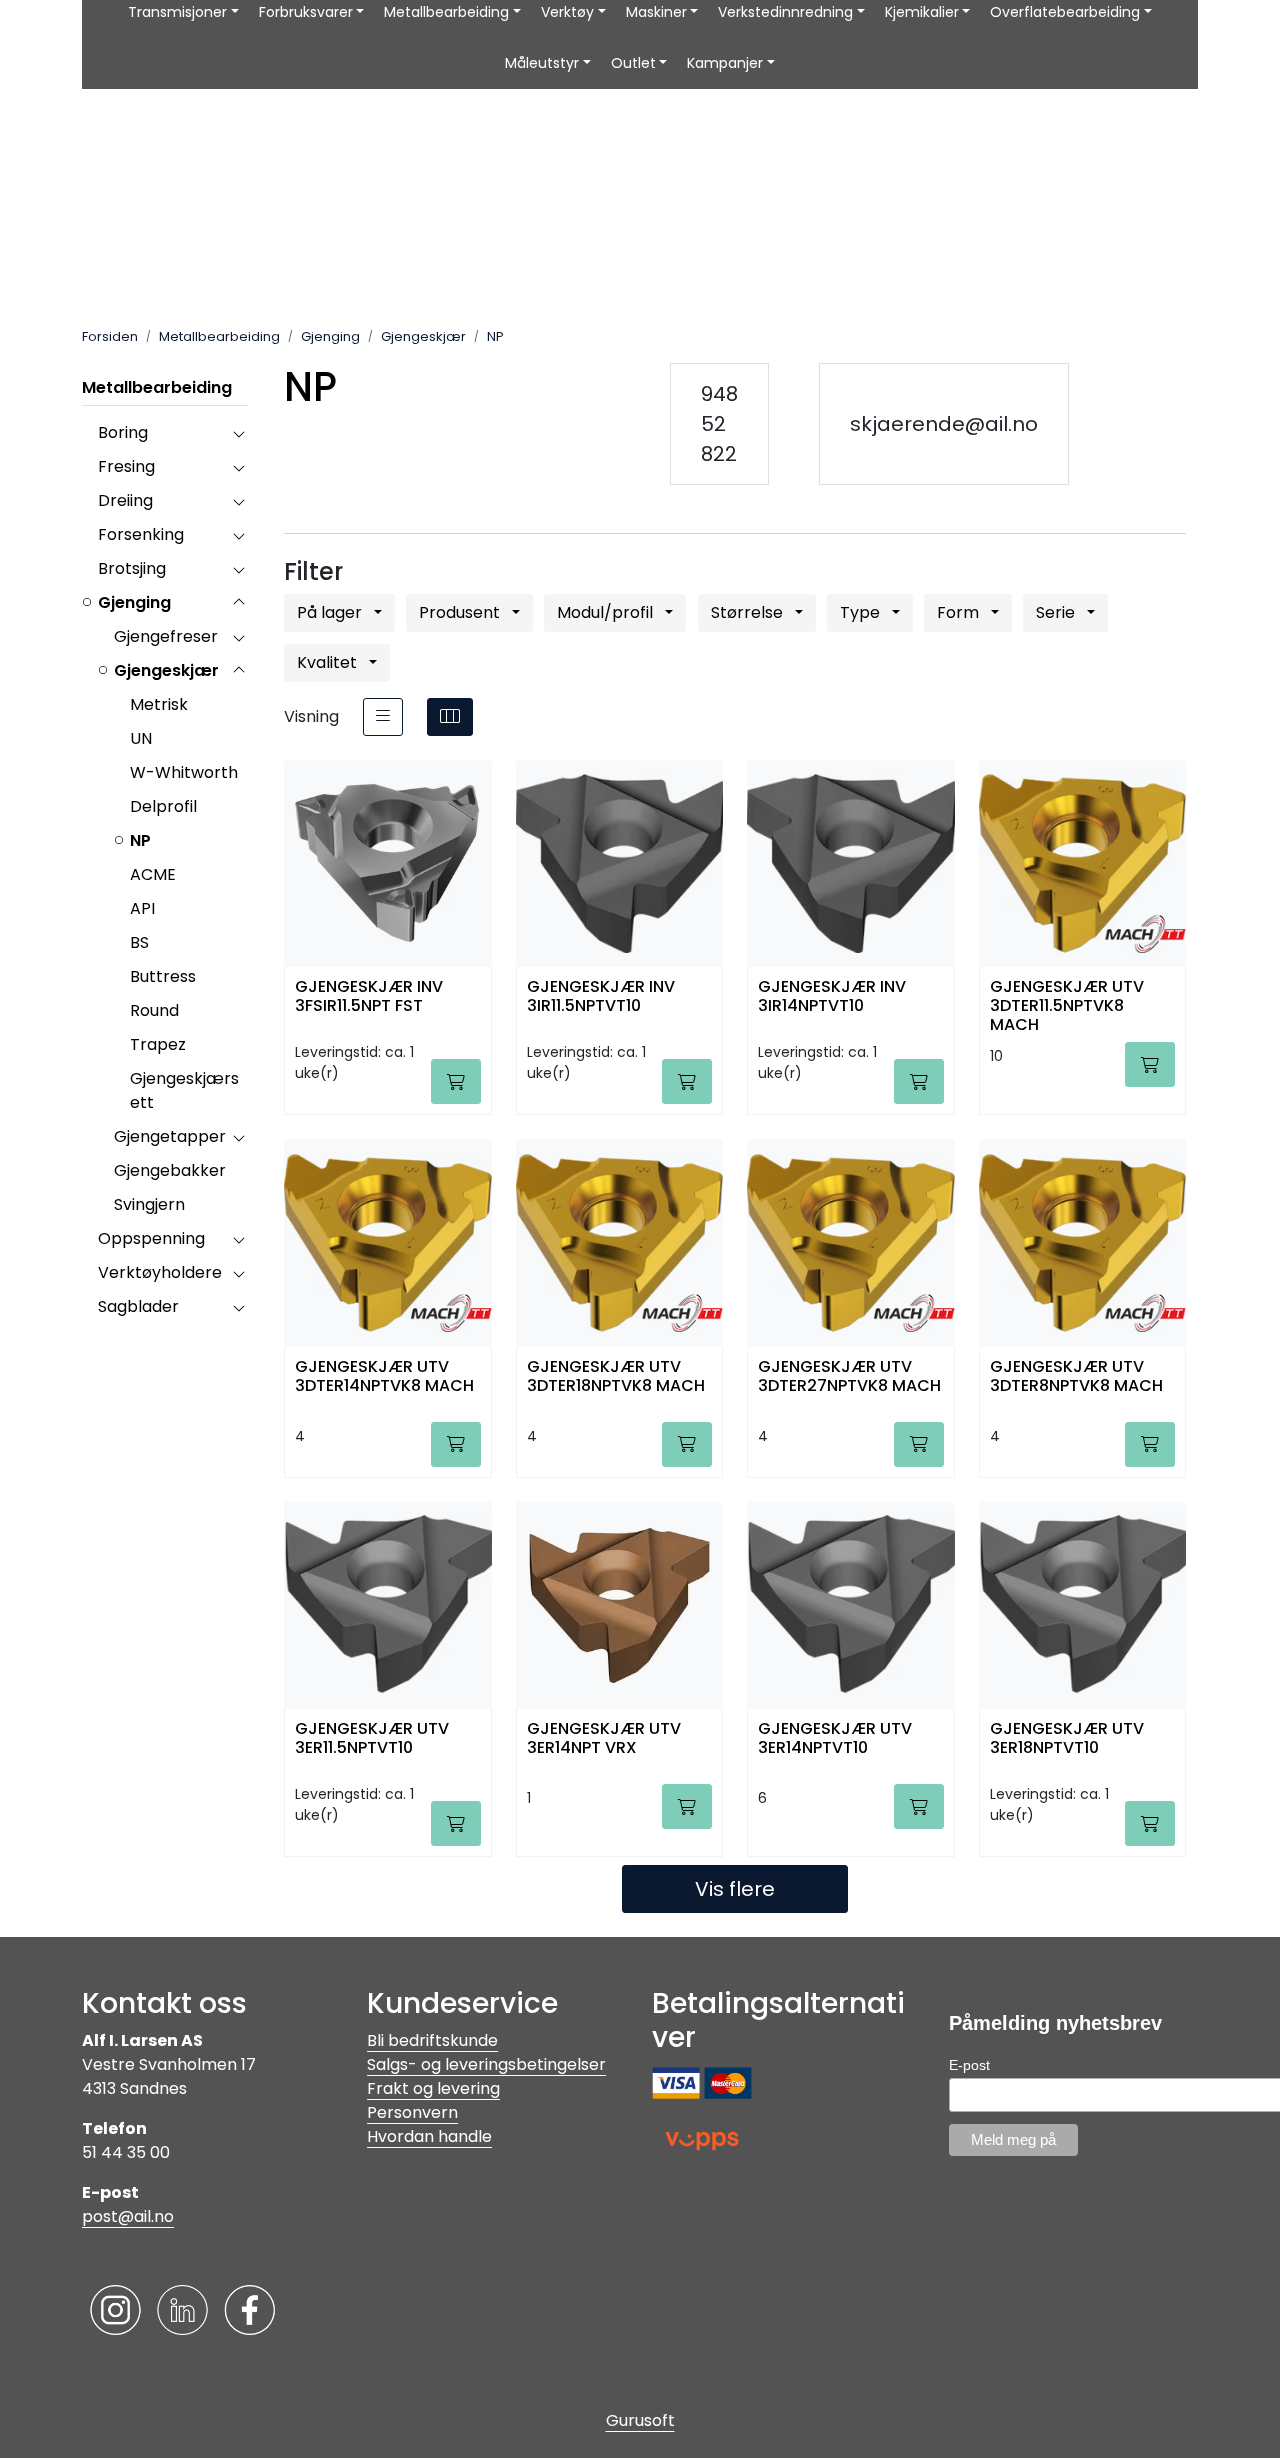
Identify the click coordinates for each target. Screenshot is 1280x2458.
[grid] (450, 717)
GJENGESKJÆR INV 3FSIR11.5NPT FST (369, 997)
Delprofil (163, 806)
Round (154, 1010)
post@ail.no (128, 2216)
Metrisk (159, 704)
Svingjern (149, 1204)
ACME (153, 874)
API (142, 908)
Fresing (126, 466)
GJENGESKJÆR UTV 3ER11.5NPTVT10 (372, 1739)
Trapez (158, 1044)
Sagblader (138, 1306)
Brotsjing (132, 568)
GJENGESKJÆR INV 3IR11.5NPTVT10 (601, 997)
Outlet (633, 63)
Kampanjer (725, 63)
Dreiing (125, 500)
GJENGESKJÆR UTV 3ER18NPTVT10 (1067, 1739)
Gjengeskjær (166, 670)
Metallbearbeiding (157, 387)
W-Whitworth (184, 772)
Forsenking (141, 534)
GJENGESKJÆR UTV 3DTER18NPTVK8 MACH (616, 1377)
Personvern (412, 2112)
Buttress (163, 976)
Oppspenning (151, 1238)
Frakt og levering (433, 2088)
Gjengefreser (166, 636)
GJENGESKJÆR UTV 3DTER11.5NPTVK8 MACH (1067, 1004)
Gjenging (134, 602)
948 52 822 (719, 424)
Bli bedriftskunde (432, 2040)
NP (140, 840)
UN (141, 738)
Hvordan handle (429, 2136)
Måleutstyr (542, 63)
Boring (123, 432)
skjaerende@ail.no (944, 424)
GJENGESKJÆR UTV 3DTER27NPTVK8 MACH (849, 1377)
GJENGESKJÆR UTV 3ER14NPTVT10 (835, 1739)
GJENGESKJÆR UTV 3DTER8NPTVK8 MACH (1076, 1377)
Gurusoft (640, 2420)
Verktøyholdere (160, 1272)
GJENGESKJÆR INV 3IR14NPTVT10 (832, 997)
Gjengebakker (170, 1170)
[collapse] (238, 433)
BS (139, 942)
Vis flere (735, 1889)
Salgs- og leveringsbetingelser (486, 2064)
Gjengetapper (170, 1136)
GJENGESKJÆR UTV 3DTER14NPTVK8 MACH (384, 1377)
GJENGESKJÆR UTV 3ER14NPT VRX (604, 1739)
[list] (383, 717)
